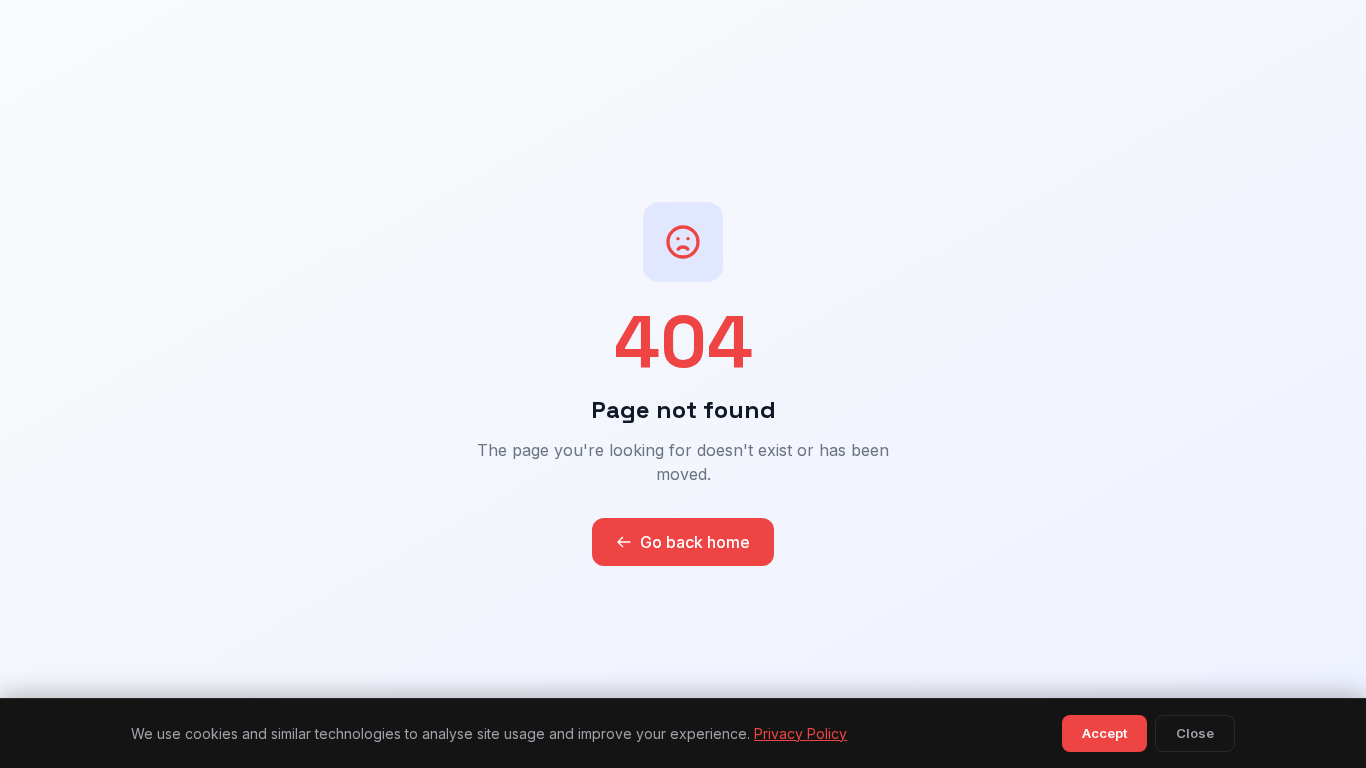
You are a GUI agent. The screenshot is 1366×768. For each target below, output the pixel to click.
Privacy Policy (800, 733)
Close (1195, 733)
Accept (1104, 733)
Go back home (695, 542)
